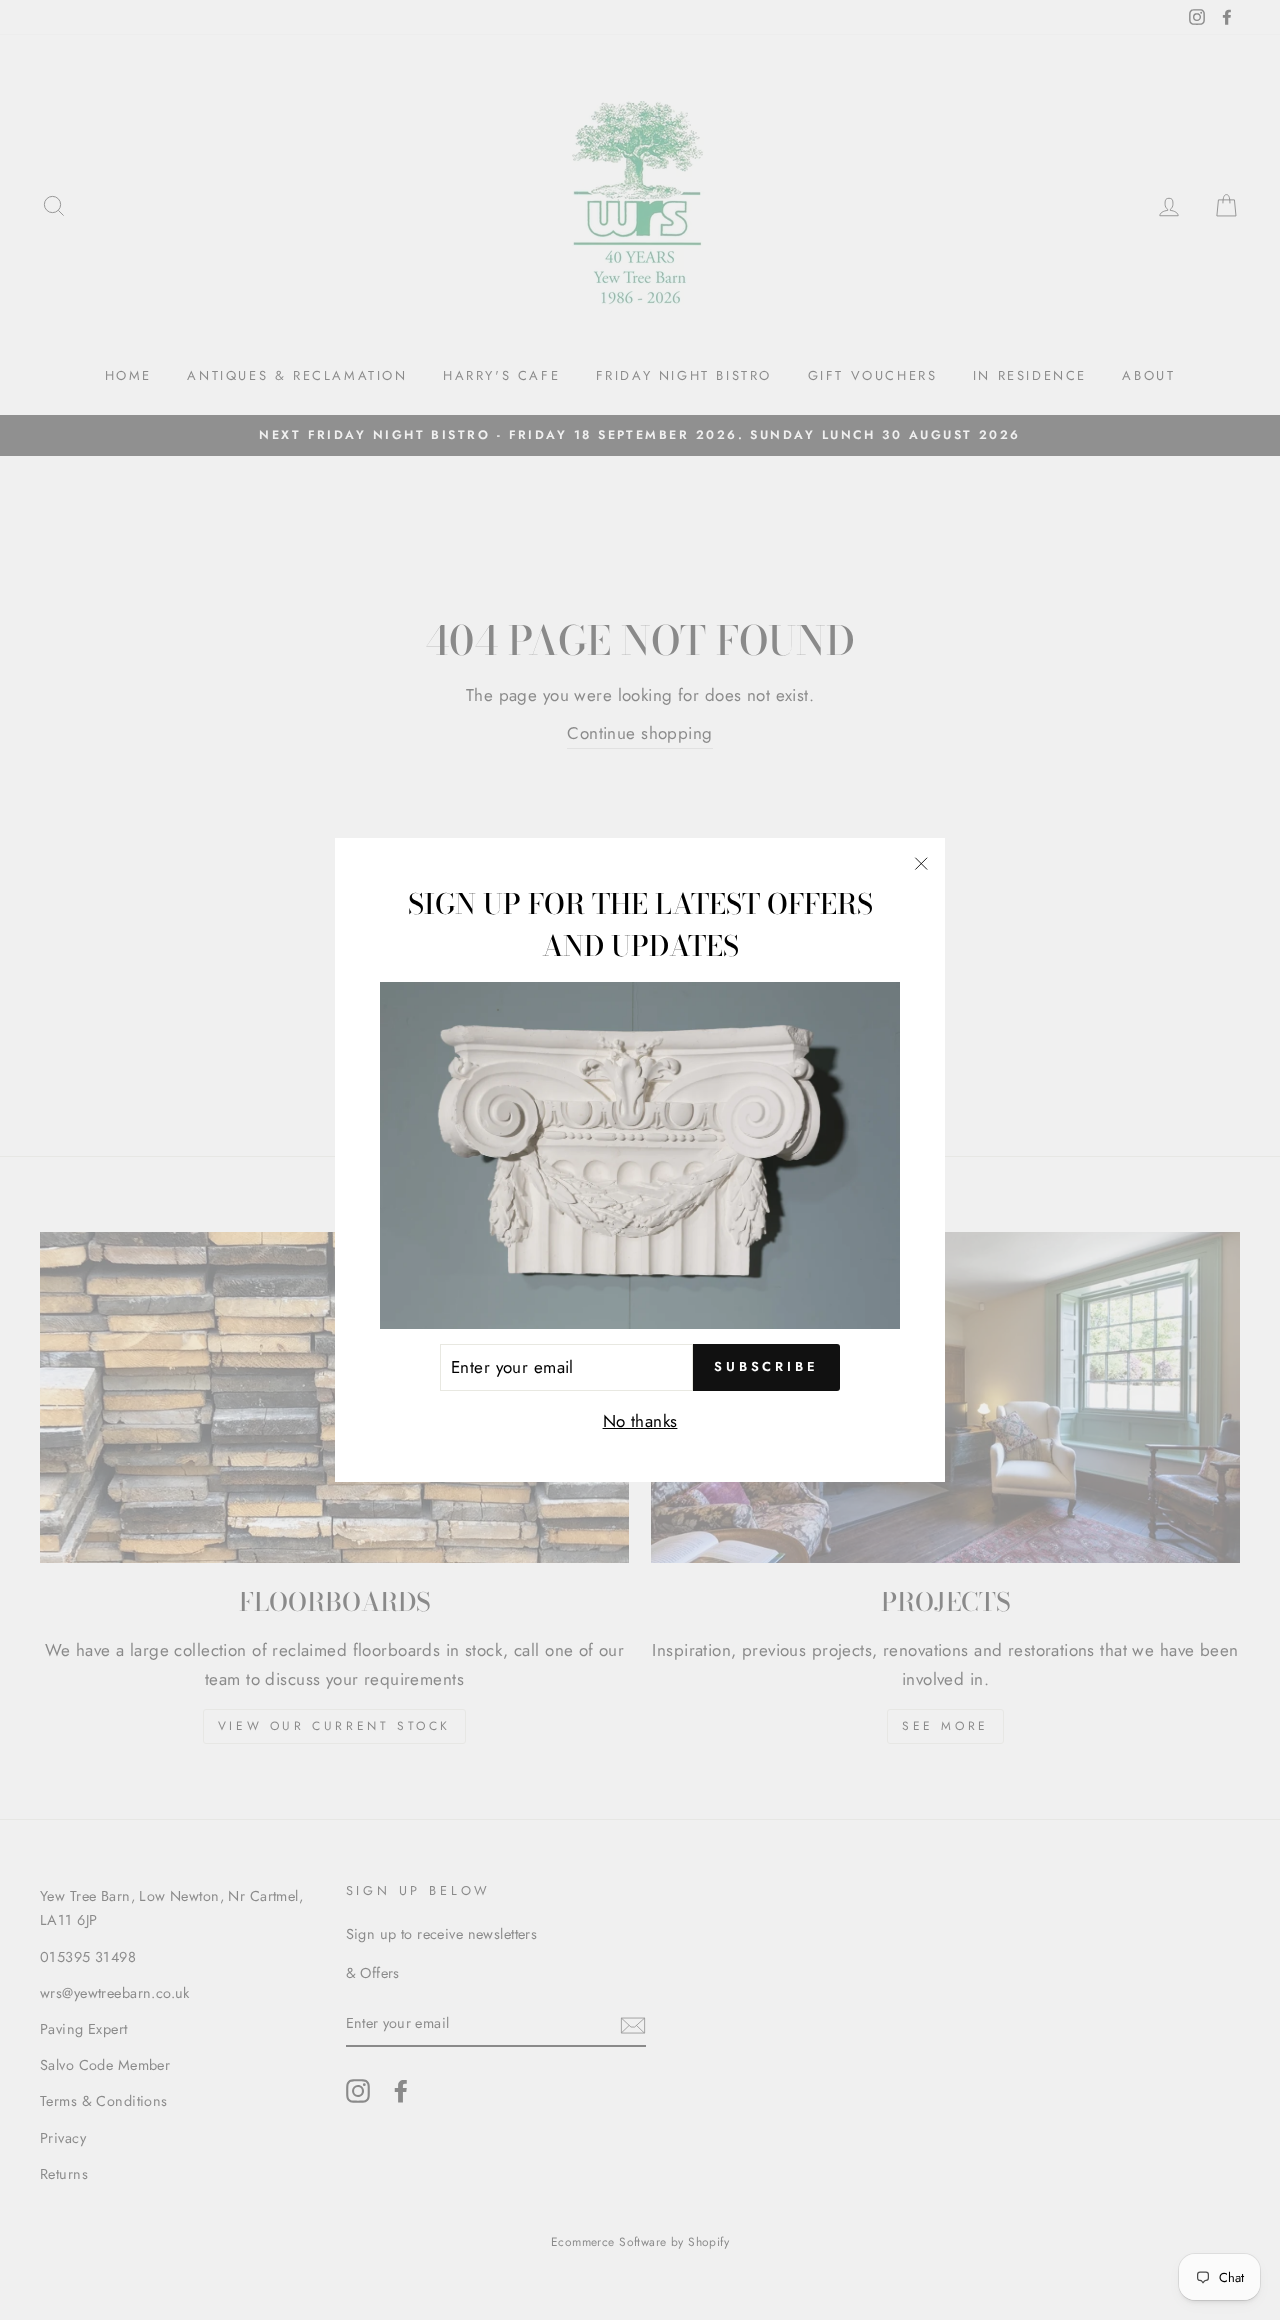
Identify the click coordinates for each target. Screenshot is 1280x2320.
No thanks (640, 1421)
